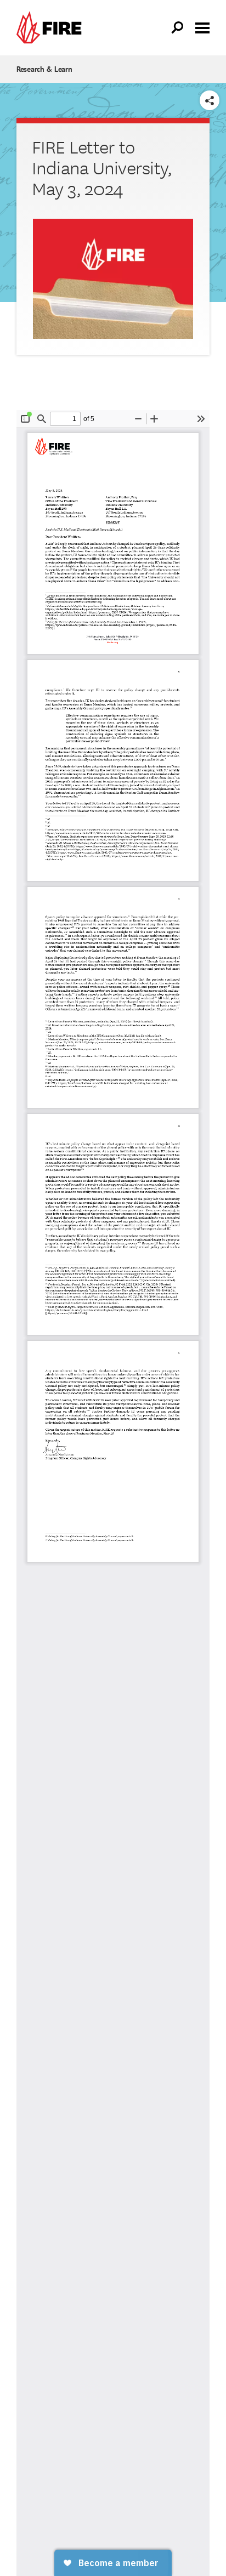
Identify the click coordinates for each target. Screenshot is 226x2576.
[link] (52, 28)
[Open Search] (178, 28)
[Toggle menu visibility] (202, 27)
